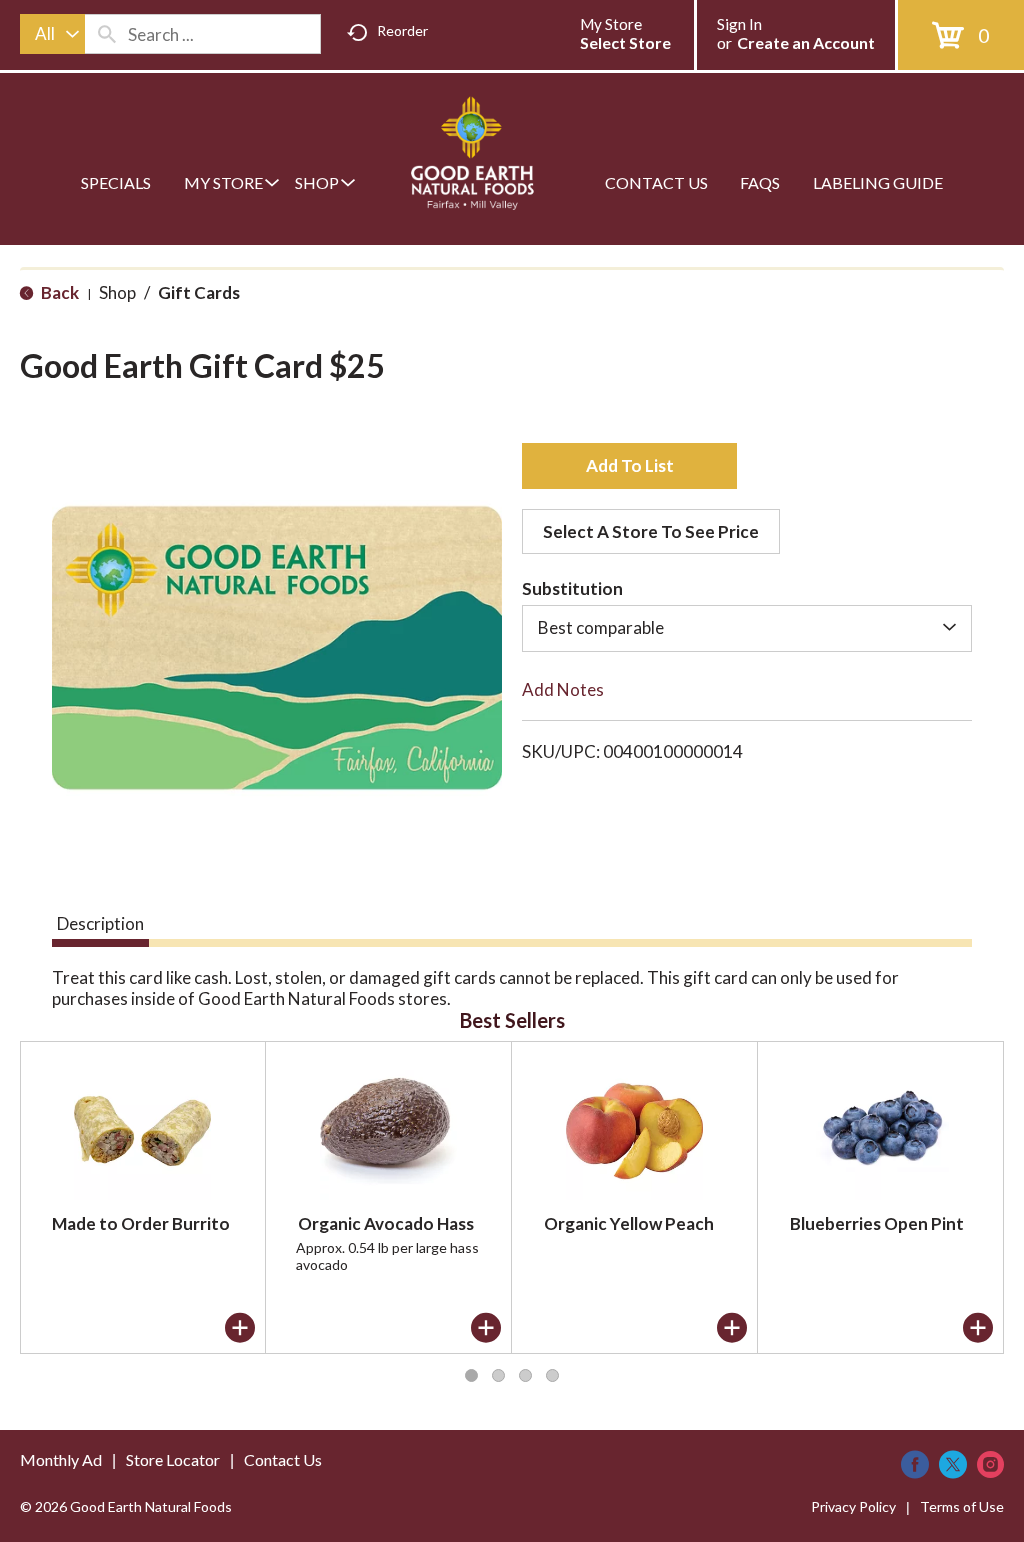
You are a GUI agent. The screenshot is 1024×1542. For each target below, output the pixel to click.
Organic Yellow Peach (629, 1223)
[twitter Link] (953, 1464)
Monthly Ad (61, 1459)
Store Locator (173, 1459)
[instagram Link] (990, 1464)
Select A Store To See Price (651, 531)
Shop (117, 292)
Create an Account (806, 42)
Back (58, 292)
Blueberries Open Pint (877, 1223)
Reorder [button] (402, 30)
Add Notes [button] (563, 689)
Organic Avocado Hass (386, 1223)
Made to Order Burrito (141, 1223)
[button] (629, 466)
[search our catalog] (107, 34)
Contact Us (283, 1459)
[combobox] (52, 34)
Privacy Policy (853, 1506)
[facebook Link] (915, 1464)
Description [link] (100, 923)
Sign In (739, 24)
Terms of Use (962, 1506)
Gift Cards (199, 292)
